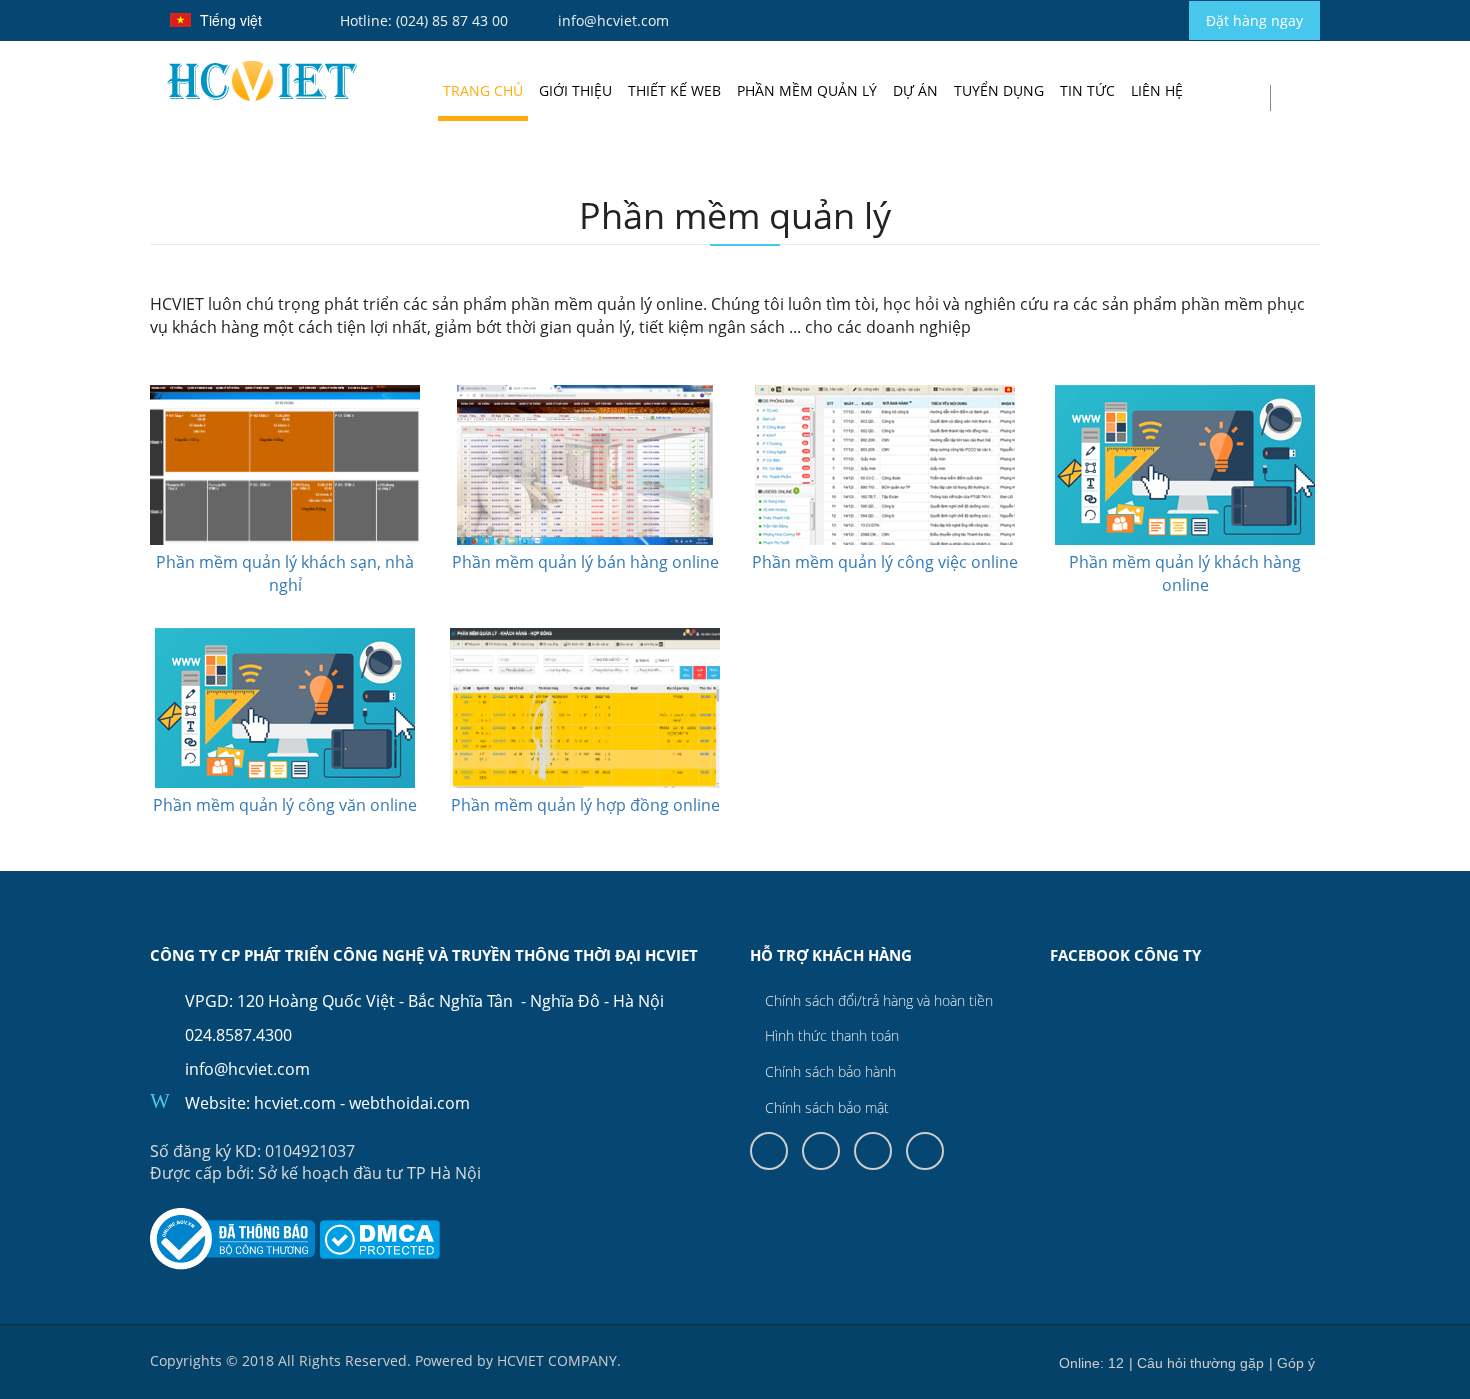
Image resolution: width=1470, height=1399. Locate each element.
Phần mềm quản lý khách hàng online (1185, 573)
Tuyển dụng (999, 90)
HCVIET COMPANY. (559, 1360)
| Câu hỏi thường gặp (1196, 1363)
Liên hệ (1157, 90)
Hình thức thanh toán (830, 1035)
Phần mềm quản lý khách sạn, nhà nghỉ (285, 573)
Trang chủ (483, 90)
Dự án (915, 90)
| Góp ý (1292, 1363)
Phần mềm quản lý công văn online (285, 805)
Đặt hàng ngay (1254, 20)
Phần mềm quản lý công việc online (885, 562)
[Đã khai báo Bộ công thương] (232, 1239)
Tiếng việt (234, 23)
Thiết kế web (674, 90)
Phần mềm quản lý (807, 90)
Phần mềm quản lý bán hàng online (585, 562)
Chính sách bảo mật (825, 1107)
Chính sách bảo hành (828, 1071)
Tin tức (1087, 90)
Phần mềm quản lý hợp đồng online (585, 805)
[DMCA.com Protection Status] (379, 1239)
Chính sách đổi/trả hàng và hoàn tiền (877, 1000)
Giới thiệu (575, 90)
